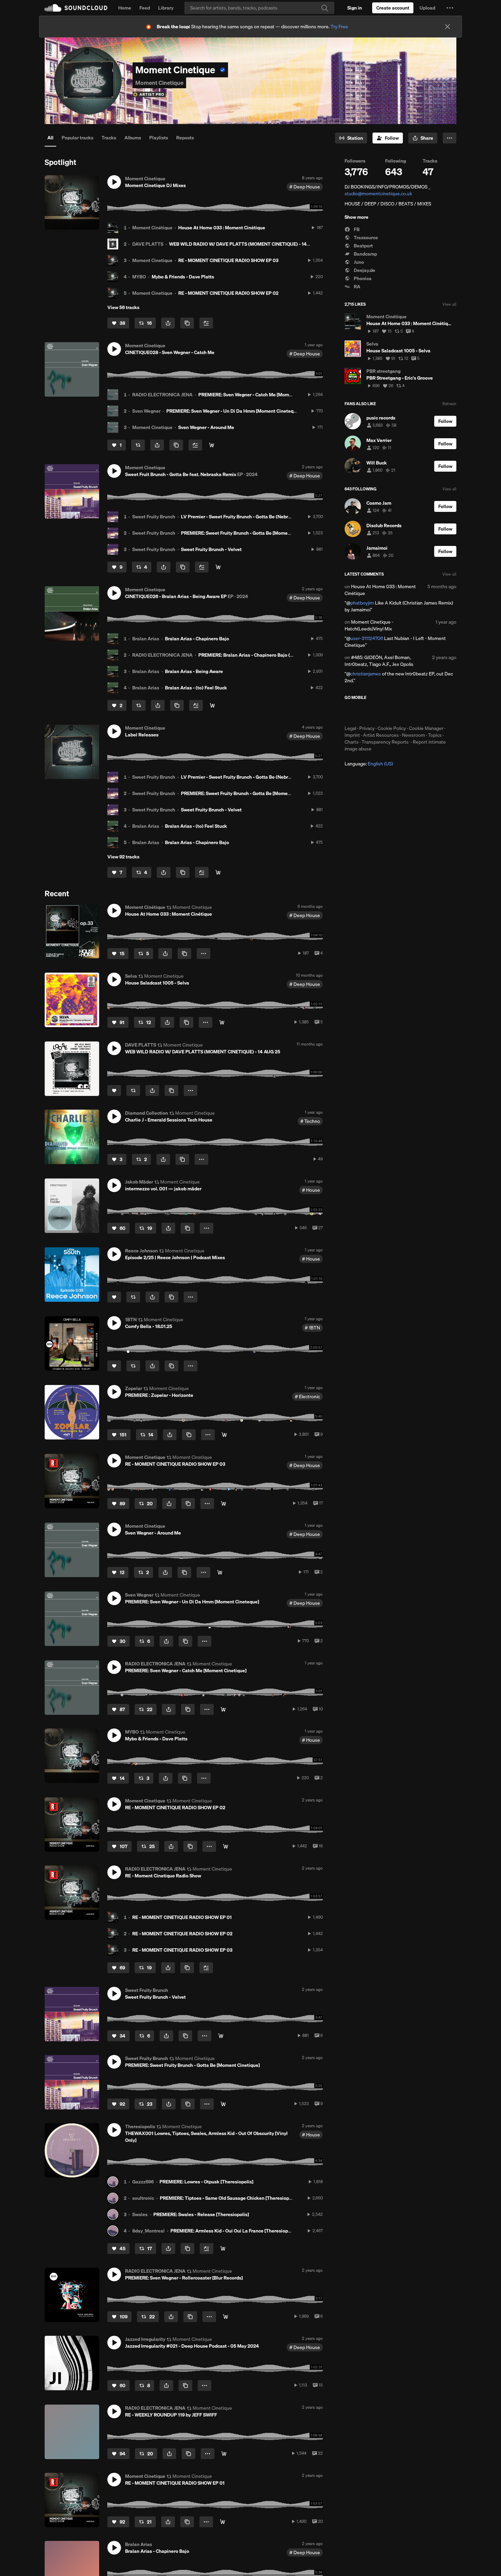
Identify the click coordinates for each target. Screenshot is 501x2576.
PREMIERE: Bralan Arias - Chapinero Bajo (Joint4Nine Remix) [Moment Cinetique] (286, 655)
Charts (352, 742)
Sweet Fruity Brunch (154, 517)
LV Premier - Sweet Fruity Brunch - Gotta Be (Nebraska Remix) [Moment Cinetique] (270, 517)
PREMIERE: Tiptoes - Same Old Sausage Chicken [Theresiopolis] (229, 2198)
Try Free (339, 27)
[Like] (114, 1091)
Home (125, 8)
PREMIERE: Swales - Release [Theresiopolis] (201, 2214)
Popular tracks (78, 138)
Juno (358, 262)
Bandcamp (365, 254)
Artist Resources (381, 735)
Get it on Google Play (411, 713)
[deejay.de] (223, 2249)
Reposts (185, 138)
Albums (133, 138)
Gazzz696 (143, 2182)
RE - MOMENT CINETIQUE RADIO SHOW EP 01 (182, 1917)
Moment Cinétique (152, 228)
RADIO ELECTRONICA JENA (162, 395)
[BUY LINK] (224, 1435)
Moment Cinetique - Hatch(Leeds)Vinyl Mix (369, 625)
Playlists (159, 138)
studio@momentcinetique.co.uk (378, 194)
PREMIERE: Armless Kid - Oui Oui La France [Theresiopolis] (234, 2231)
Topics (435, 735)
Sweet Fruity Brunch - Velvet (211, 549)
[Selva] (222, 1022)
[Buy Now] (212, 445)
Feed (145, 8)
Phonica (362, 278)
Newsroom (413, 735)
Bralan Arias (146, 639)
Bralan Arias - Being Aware (194, 671)
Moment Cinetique (152, 260)
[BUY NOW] (212, 705)
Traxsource (365, 238)
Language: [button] (369, 764)
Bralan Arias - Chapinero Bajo (197, 639)
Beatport (363, 246)
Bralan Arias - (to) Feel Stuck (196, 688)
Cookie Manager (426, 728)
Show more (356, 217)
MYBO (139, 277)
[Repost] (138, 445)
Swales (140, 2214)
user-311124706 (367, 638)
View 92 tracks (123, 857)
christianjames (366, 674)
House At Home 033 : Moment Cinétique (222, 228)
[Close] (447, 27)
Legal (350, 728)
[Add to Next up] (206, 323)
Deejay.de (364, 270)
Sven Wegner (146, 411)
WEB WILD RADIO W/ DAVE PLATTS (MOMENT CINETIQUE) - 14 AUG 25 (247, 244)
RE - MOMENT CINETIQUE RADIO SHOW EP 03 (228, 260)
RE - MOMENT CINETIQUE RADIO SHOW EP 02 (228, 293)
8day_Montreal (148, 2231)
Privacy (367, 728)
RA (356, 287)
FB (356, 229)
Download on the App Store (365, 713)
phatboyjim (362, 603)
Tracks (109, 138)
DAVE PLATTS (148, 244)
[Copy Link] (187, 323)
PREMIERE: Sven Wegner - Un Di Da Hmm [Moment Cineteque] (233, 411)
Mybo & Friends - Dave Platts (183, 277)
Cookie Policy (392, 728)
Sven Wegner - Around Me (206, 427)
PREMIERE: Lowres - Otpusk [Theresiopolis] (206, 2182)
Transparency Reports (385, 742)
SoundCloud (76, 8)
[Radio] (224, 1504)
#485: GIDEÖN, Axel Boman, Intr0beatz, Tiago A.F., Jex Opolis (379, 661)
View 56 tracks (123, 307)
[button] (450, 8)
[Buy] (220, 1572)
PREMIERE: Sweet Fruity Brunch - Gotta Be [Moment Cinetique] (248, 533)
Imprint (352, 735)
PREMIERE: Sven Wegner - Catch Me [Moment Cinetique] (259, 395)
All (50, 138)
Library (166, 8)
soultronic (143, 2198)
